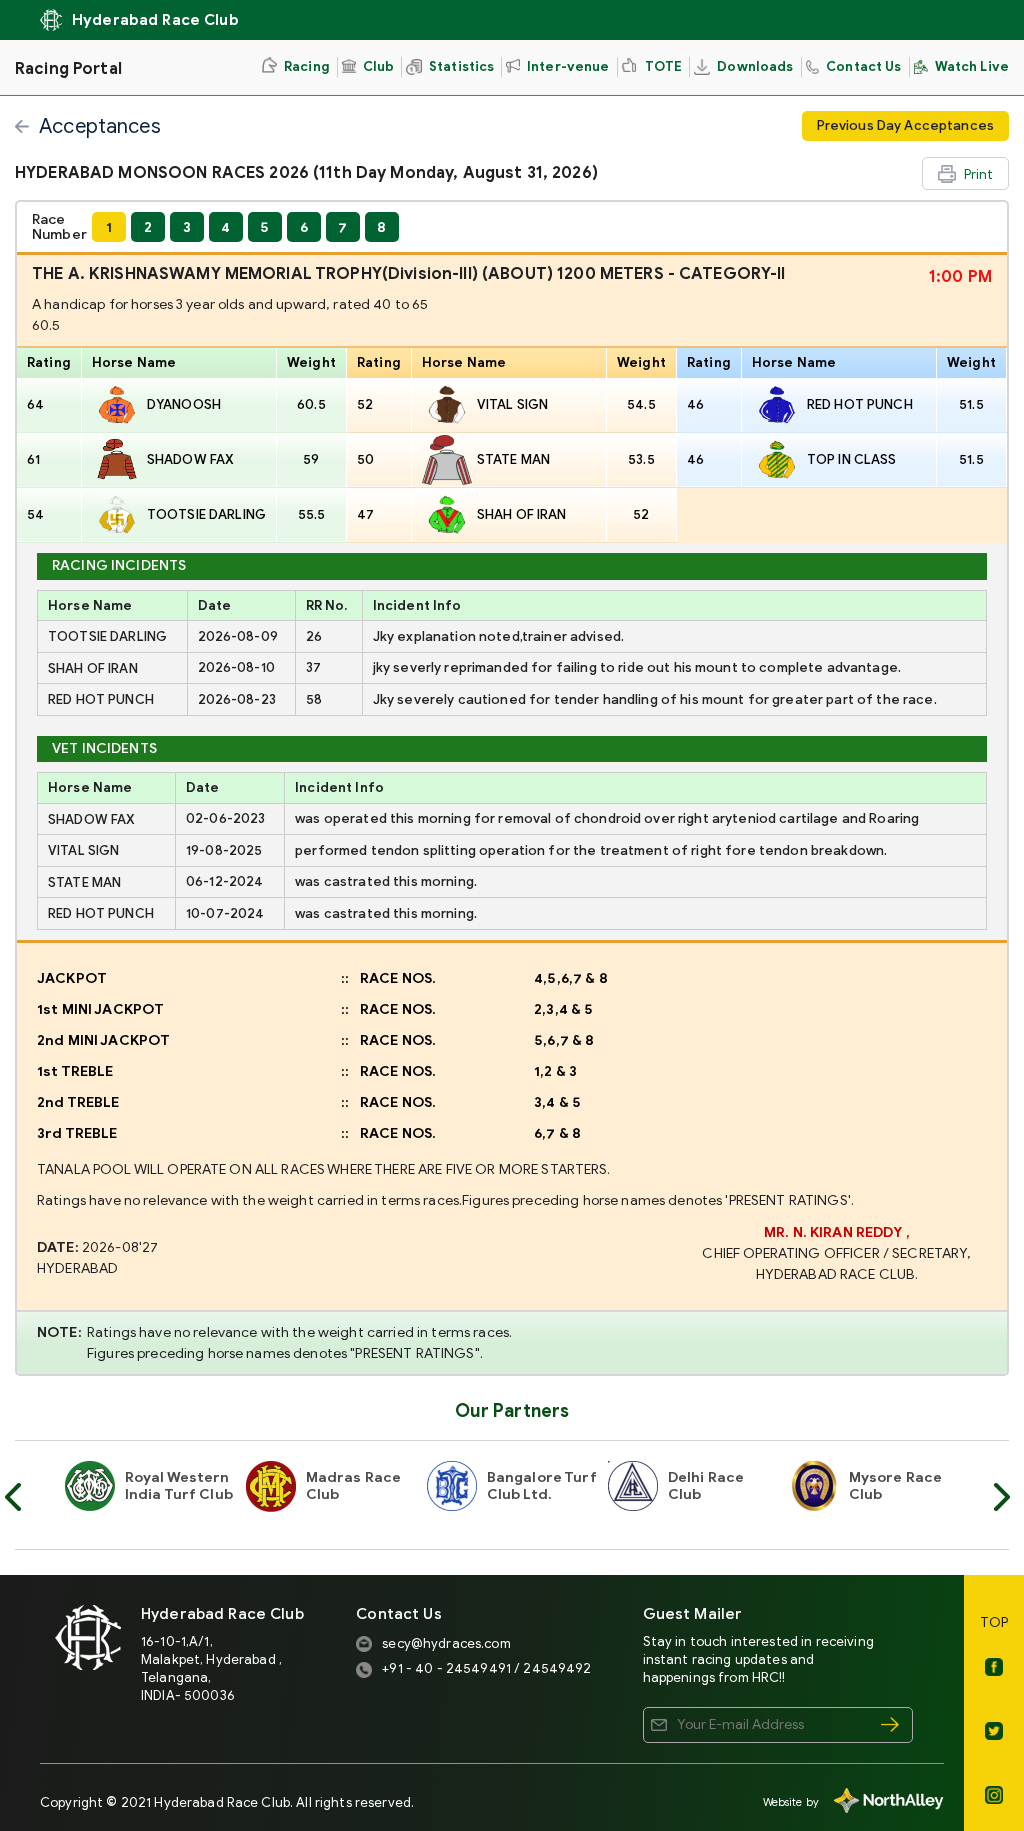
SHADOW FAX (190, 459)
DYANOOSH (184, 404)
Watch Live (972, 66)
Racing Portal (68, 69)
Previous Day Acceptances (905, 125)
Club (379, 66)
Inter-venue (568, 66)
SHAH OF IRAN (522, 514)
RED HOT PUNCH (860, 404)
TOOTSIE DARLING (206, 514)
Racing (307, 66)
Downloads (755, 66)
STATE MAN (513, 459)
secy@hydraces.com (446, 1643)
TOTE (663, 66)
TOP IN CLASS (852, 459)
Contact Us (863, 66)
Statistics (461, 66)
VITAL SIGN (512, 404)
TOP (994, 1622)
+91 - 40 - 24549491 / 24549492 (486, 1668)
